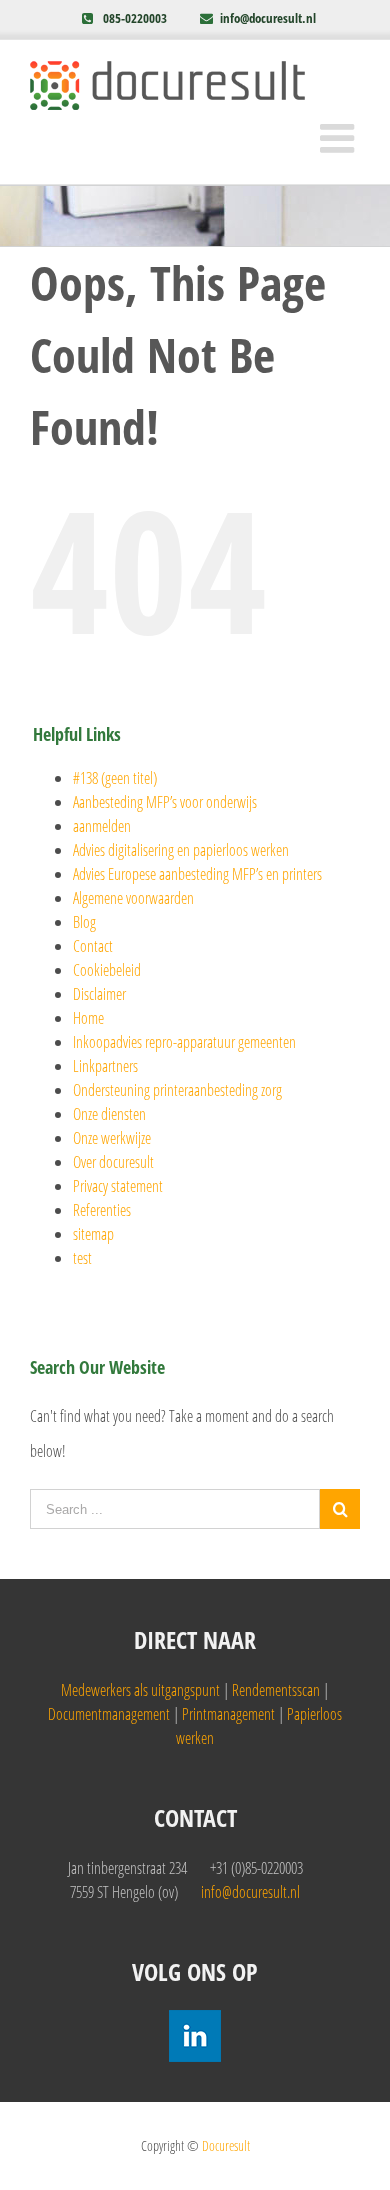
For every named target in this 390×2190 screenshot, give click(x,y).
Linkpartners (105, 1066)
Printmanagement (228, 1714)
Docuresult (226, 2145)
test (82, 1258)
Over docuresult (113, 1162)
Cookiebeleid (107, 970)
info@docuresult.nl (268, 18)
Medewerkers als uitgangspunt (140, 1690)
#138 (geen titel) (115, 778)
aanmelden (102, 826)
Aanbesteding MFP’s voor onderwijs (165, 802)
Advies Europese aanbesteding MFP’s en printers (197, 874)
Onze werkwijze (112, 1138)
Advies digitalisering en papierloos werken (181, 850)
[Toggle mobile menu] (340, 138)
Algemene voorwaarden (133, 898)
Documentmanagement (109, 1714)
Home (88, 1018)
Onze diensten (109, 1114)
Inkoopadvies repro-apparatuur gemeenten (184, 1042)
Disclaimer (99, 994)
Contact (93, 946)
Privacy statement (118, 1186)
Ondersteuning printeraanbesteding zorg (177, 1090)
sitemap (93, 1234)
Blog (84, 922)
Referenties (102, 1210)
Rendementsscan (276, 1690)
